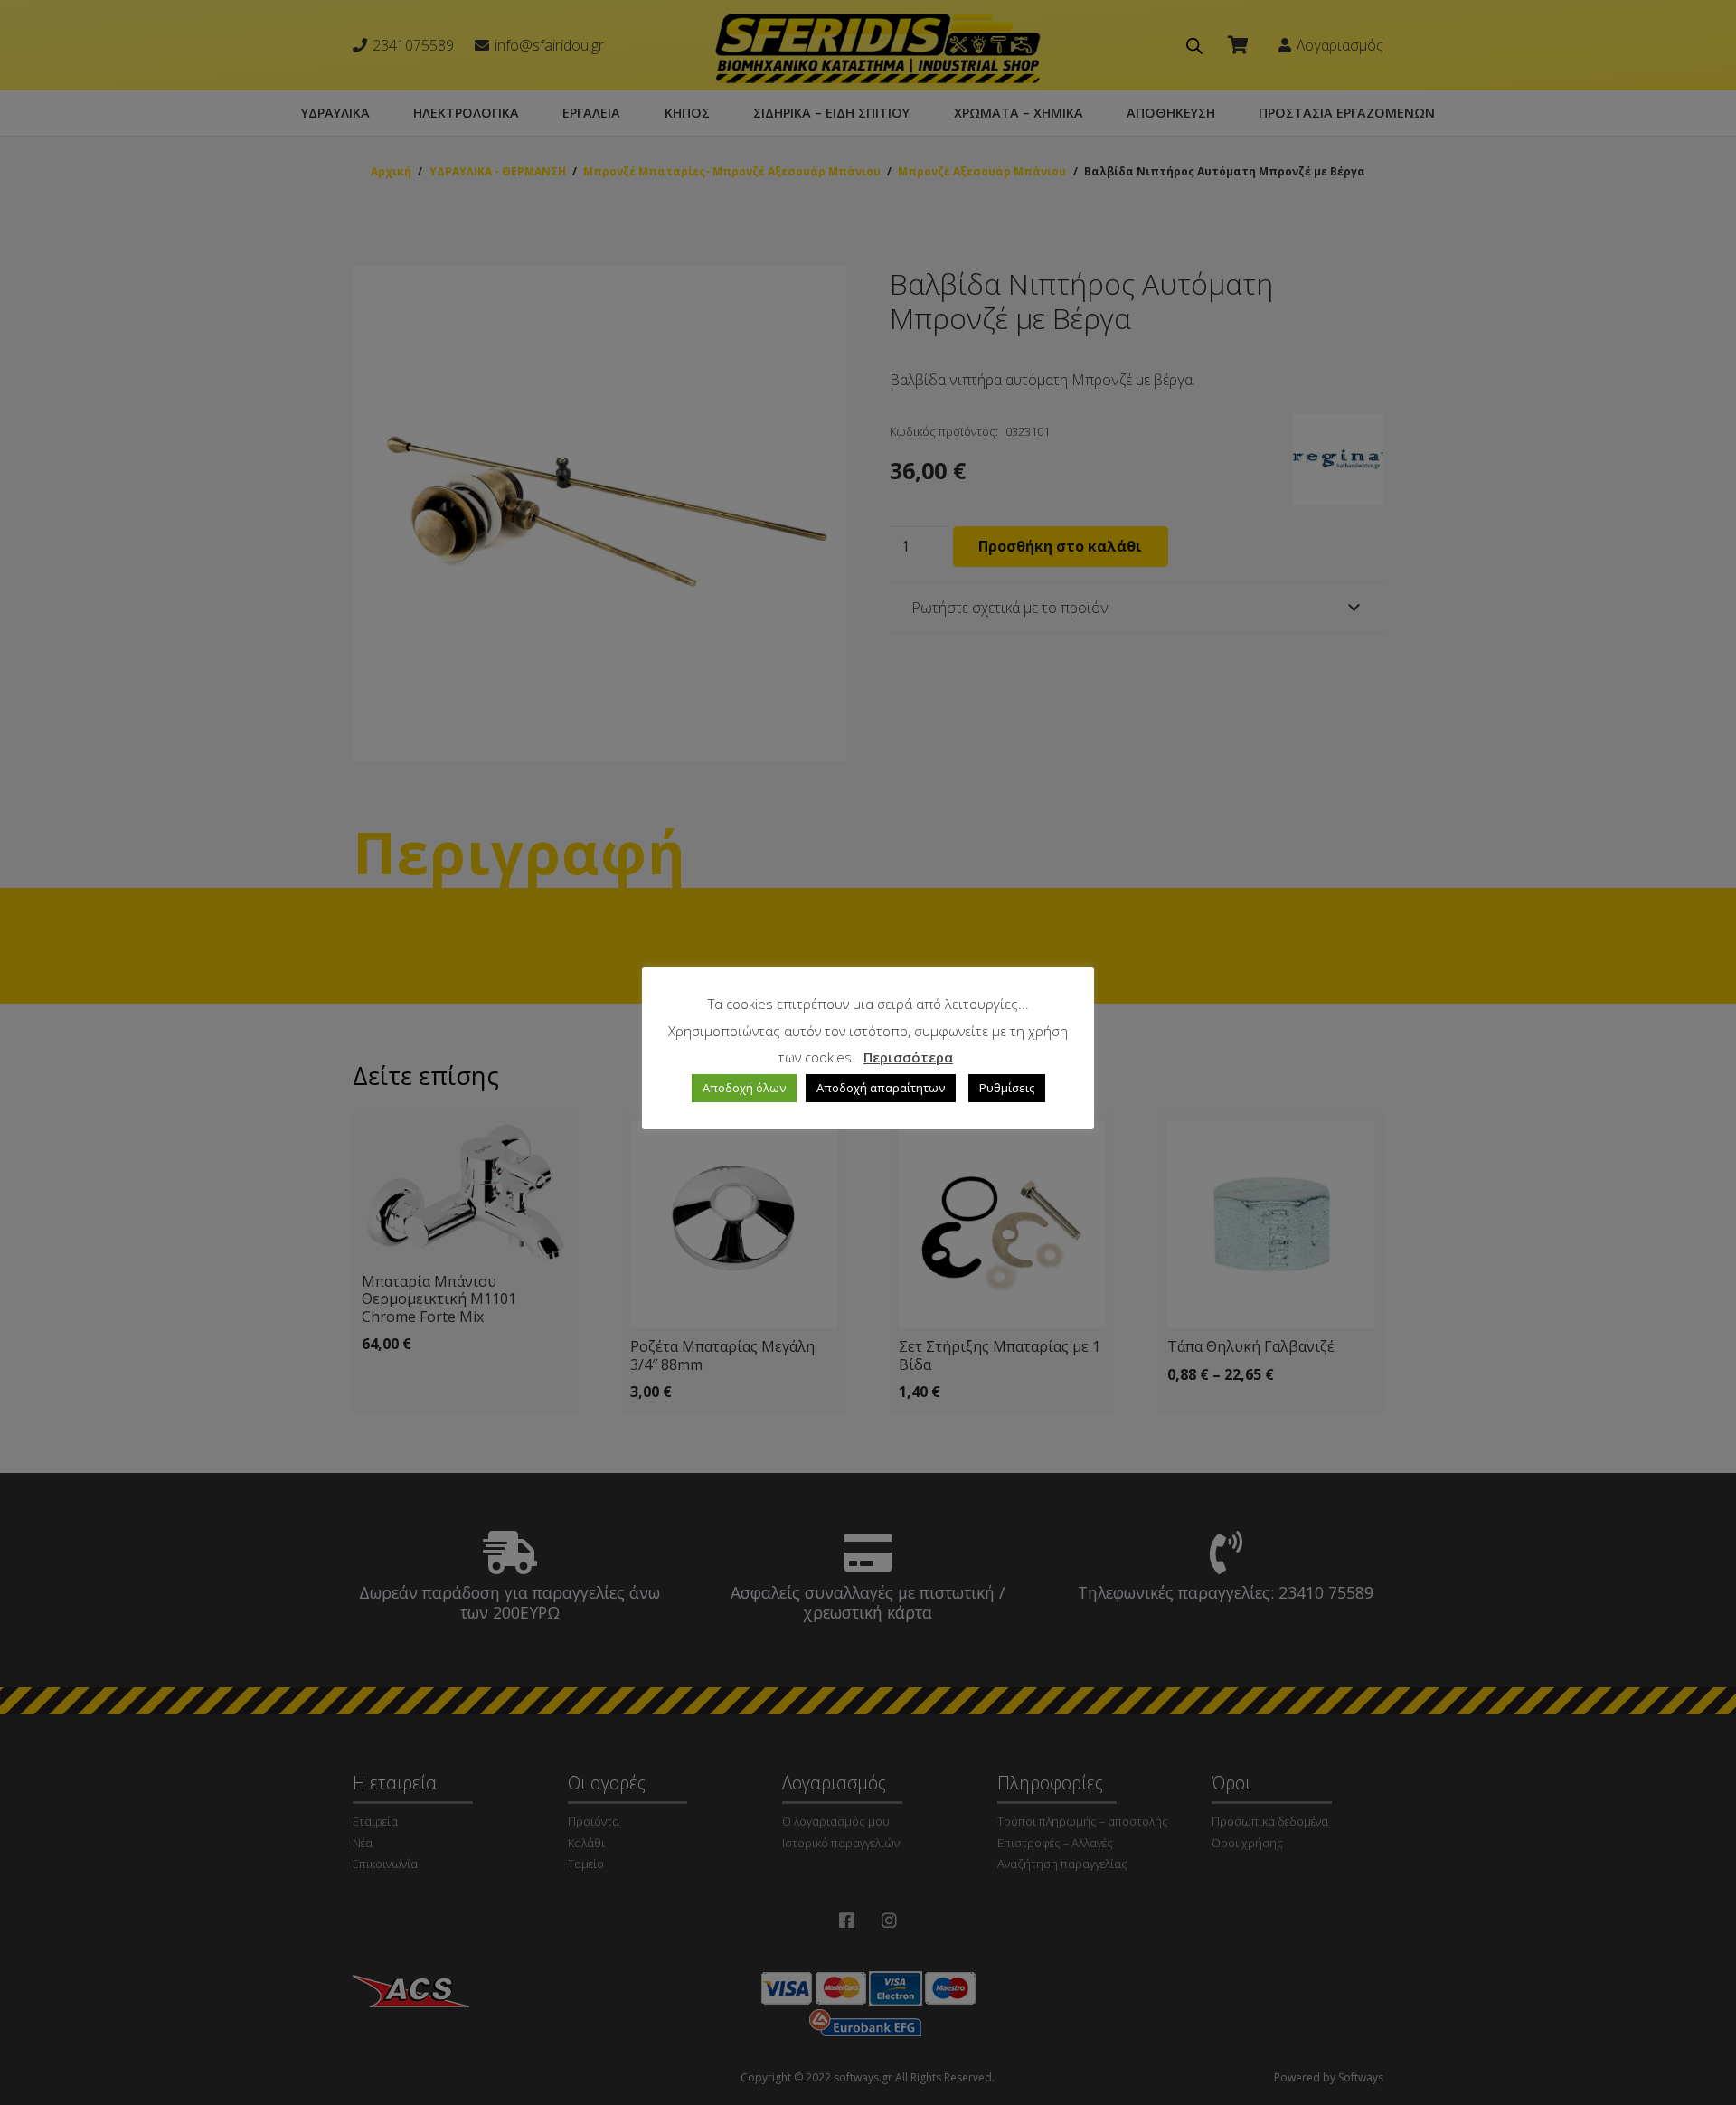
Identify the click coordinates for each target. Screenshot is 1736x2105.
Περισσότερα (908, 1057)
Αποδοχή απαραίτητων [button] (881, 1088)
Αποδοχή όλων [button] (744, 1088)
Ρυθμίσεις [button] (1007, 1088)
